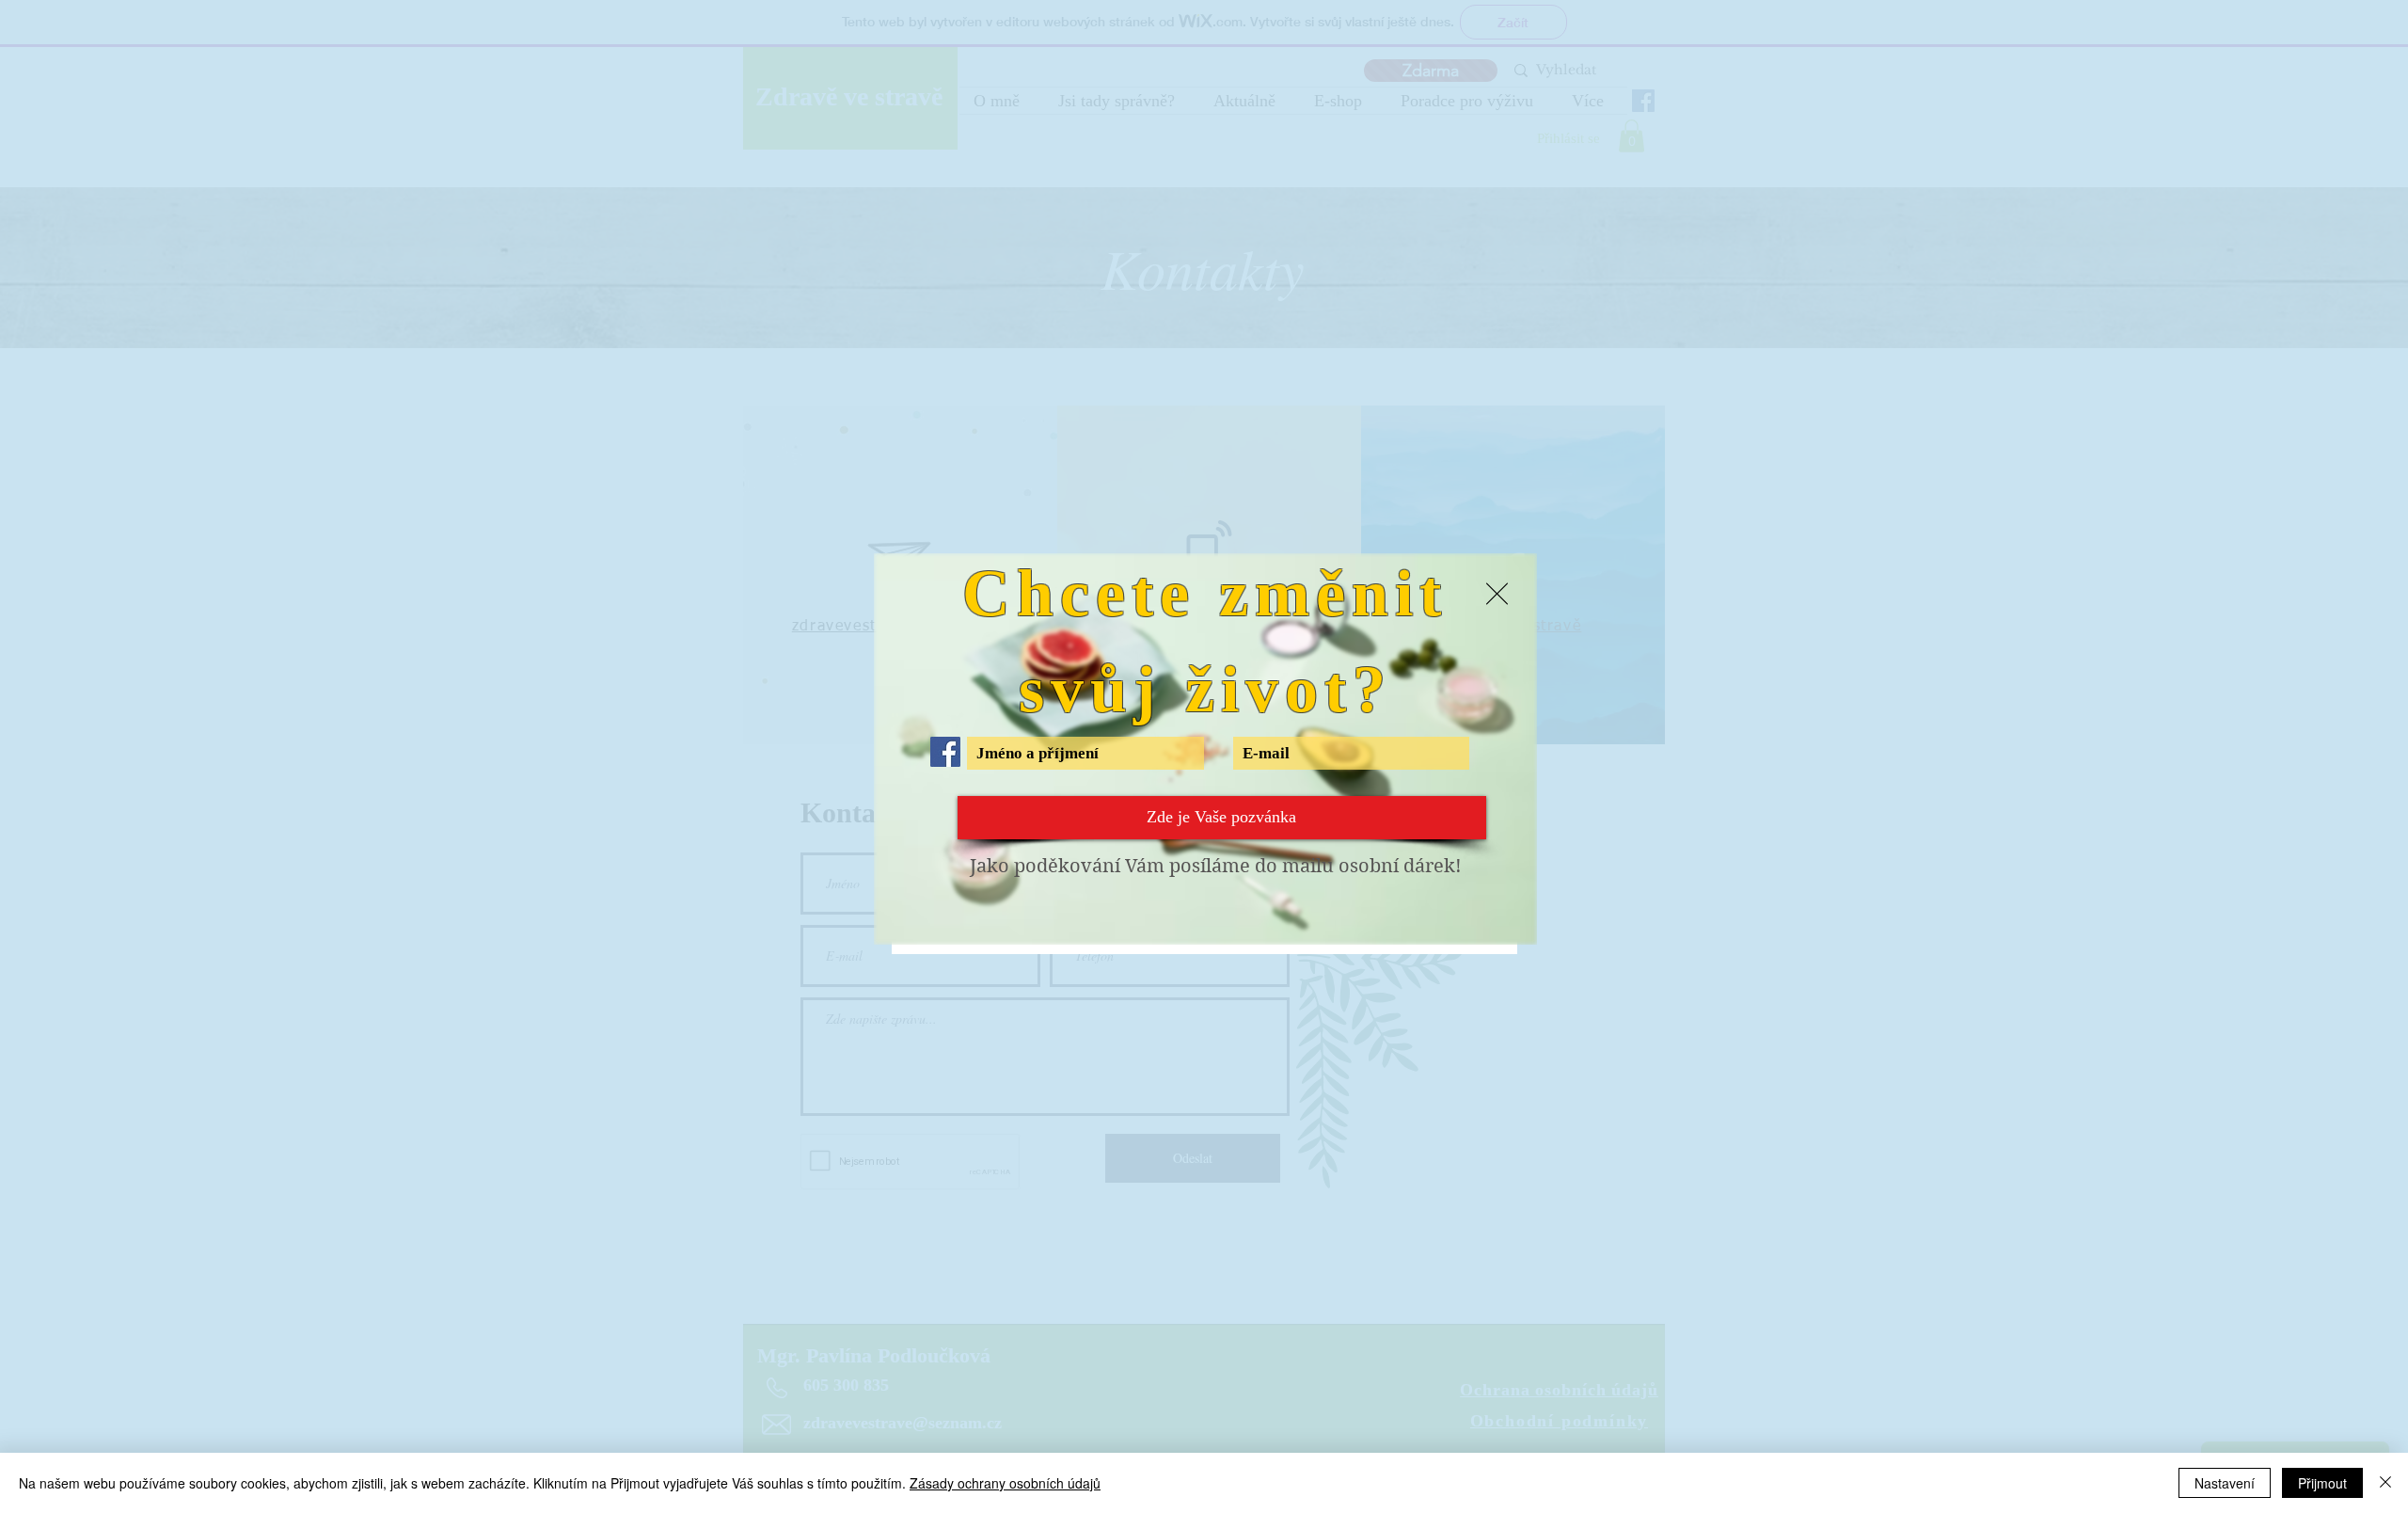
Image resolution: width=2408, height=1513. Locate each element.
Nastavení (2225, 1483)
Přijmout (2322, 1483)
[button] (1497, 594)
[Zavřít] (2385, 1483)
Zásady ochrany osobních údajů (1005, 1483)
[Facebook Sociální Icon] (945, 752)
